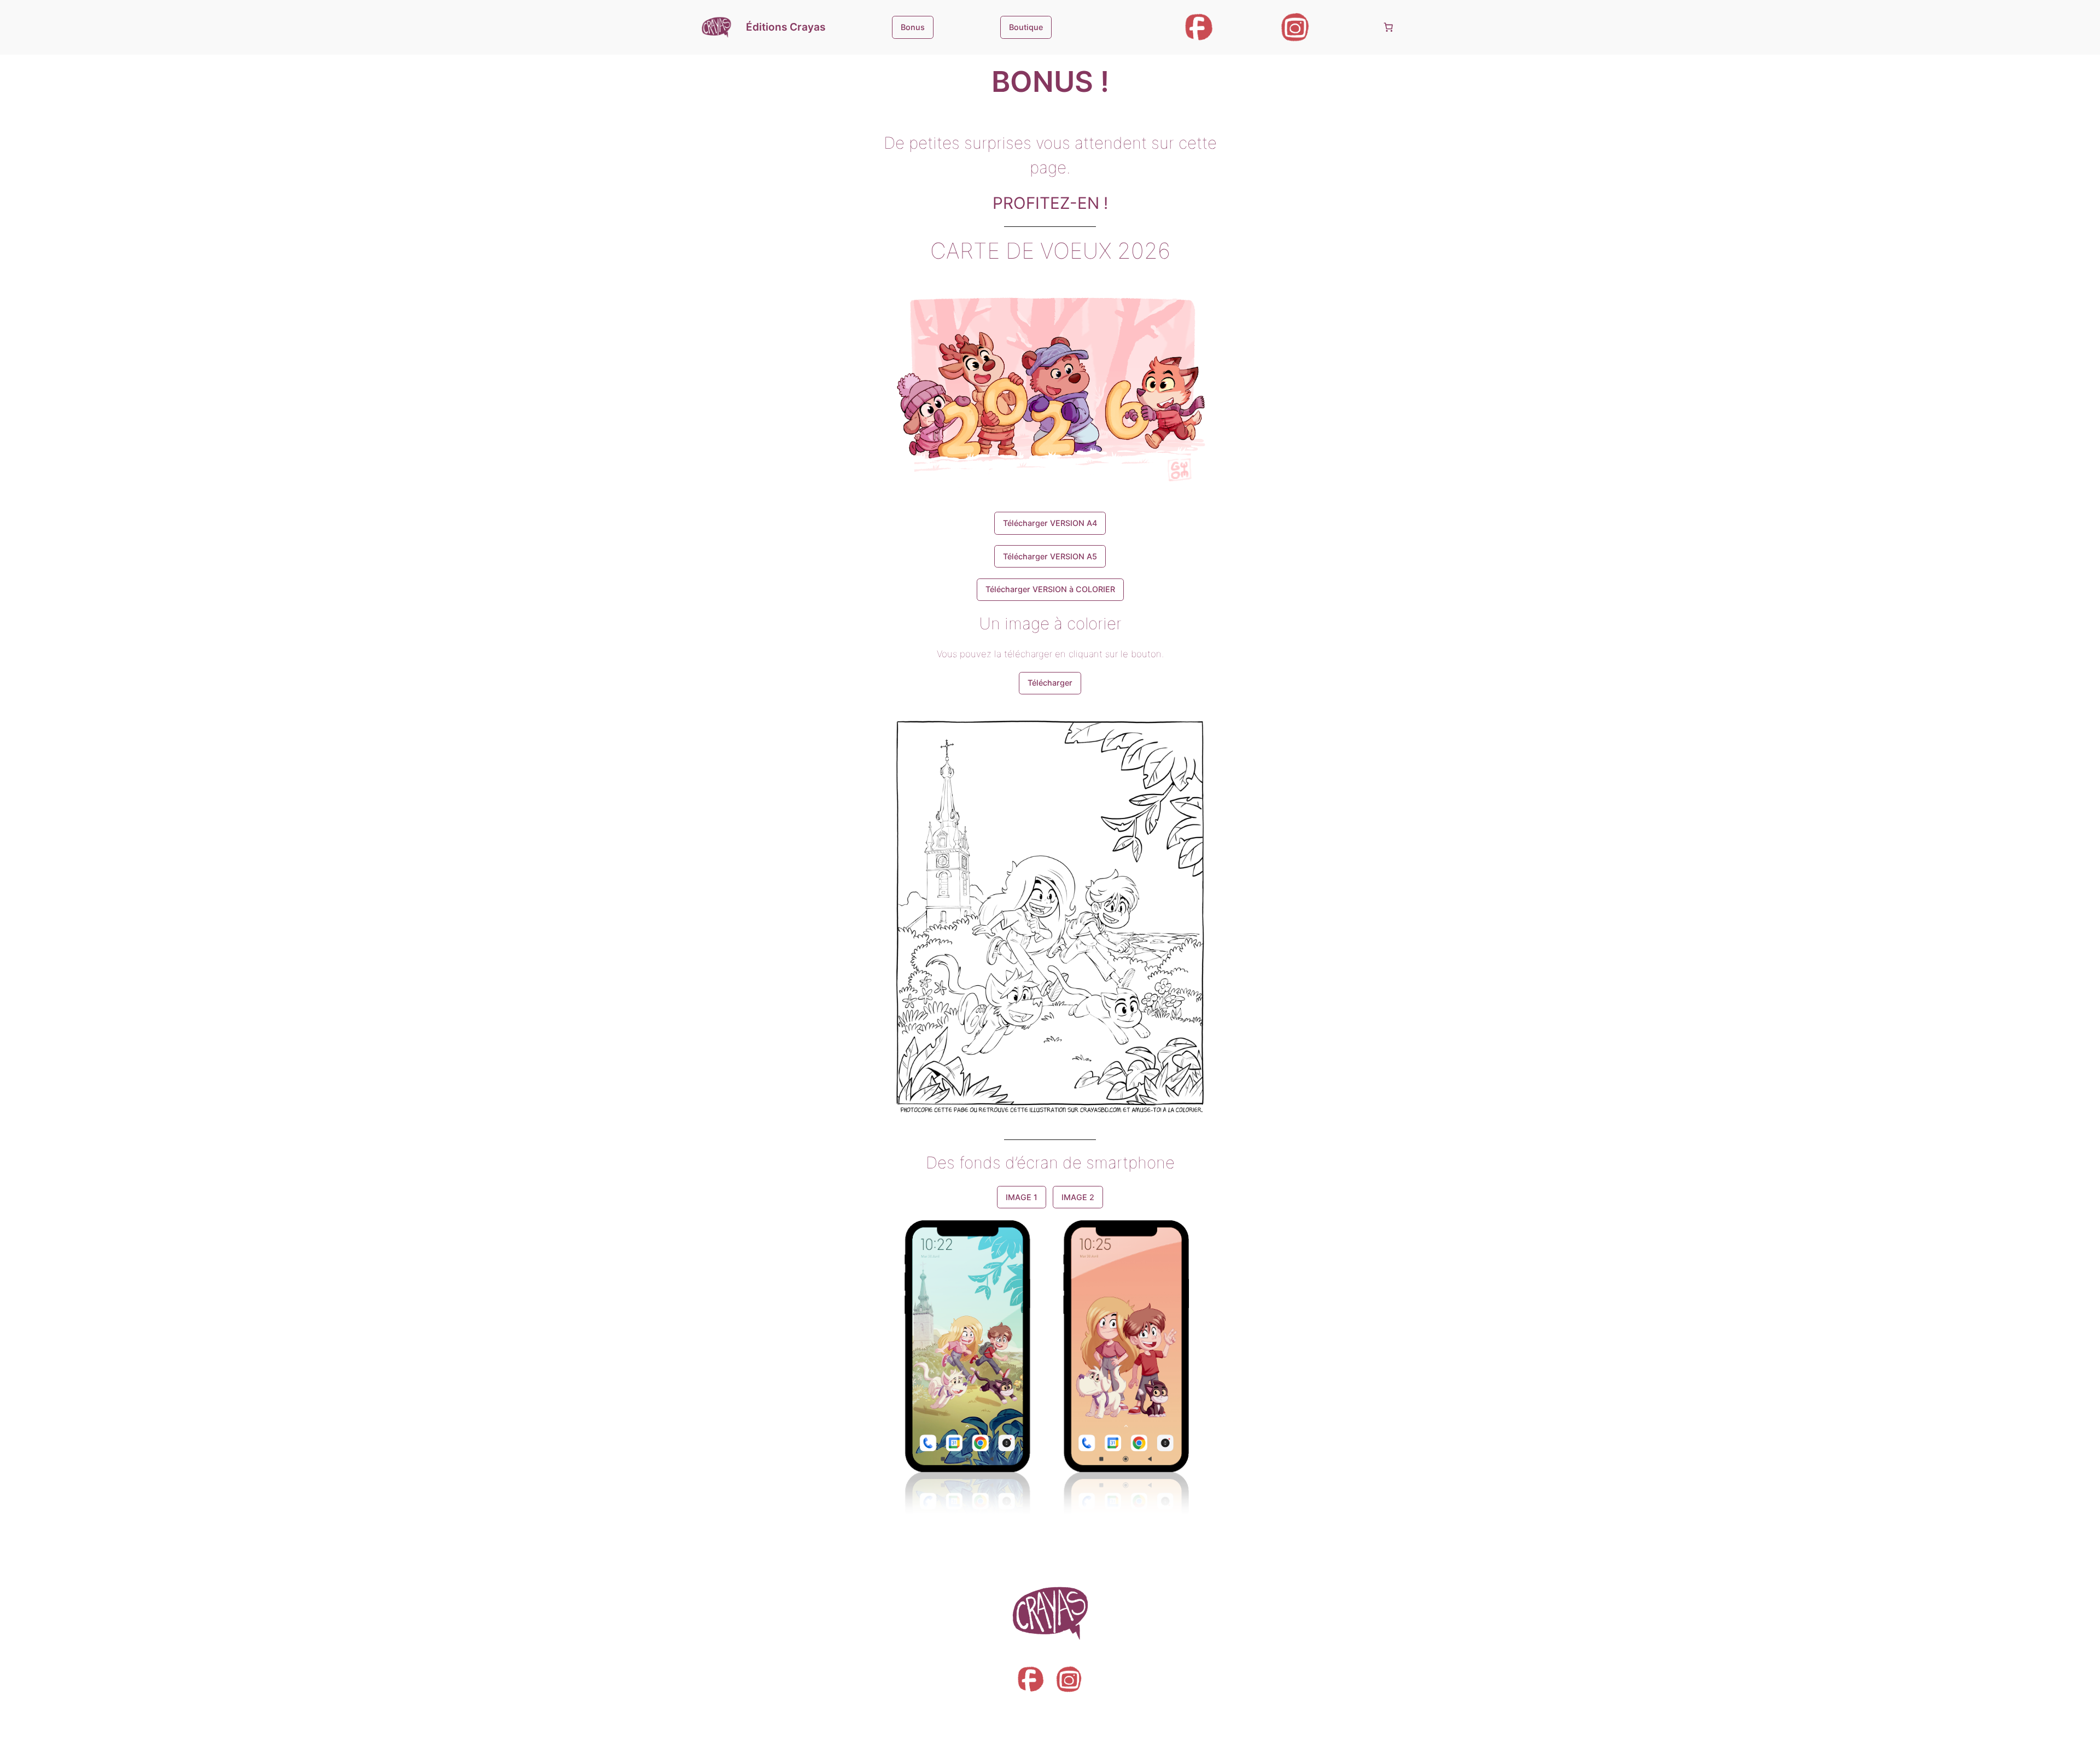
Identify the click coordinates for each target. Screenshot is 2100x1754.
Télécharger (1050, 683)
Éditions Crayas (786, 27)
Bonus (913, 27)
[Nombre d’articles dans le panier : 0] (1389, 27)
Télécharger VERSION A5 (1050, 556)
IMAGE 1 (1022, 1197)
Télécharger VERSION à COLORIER (1050, 589)
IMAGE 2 (1078, 1197)
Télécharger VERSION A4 (1050, 523)
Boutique (1026, 27)
